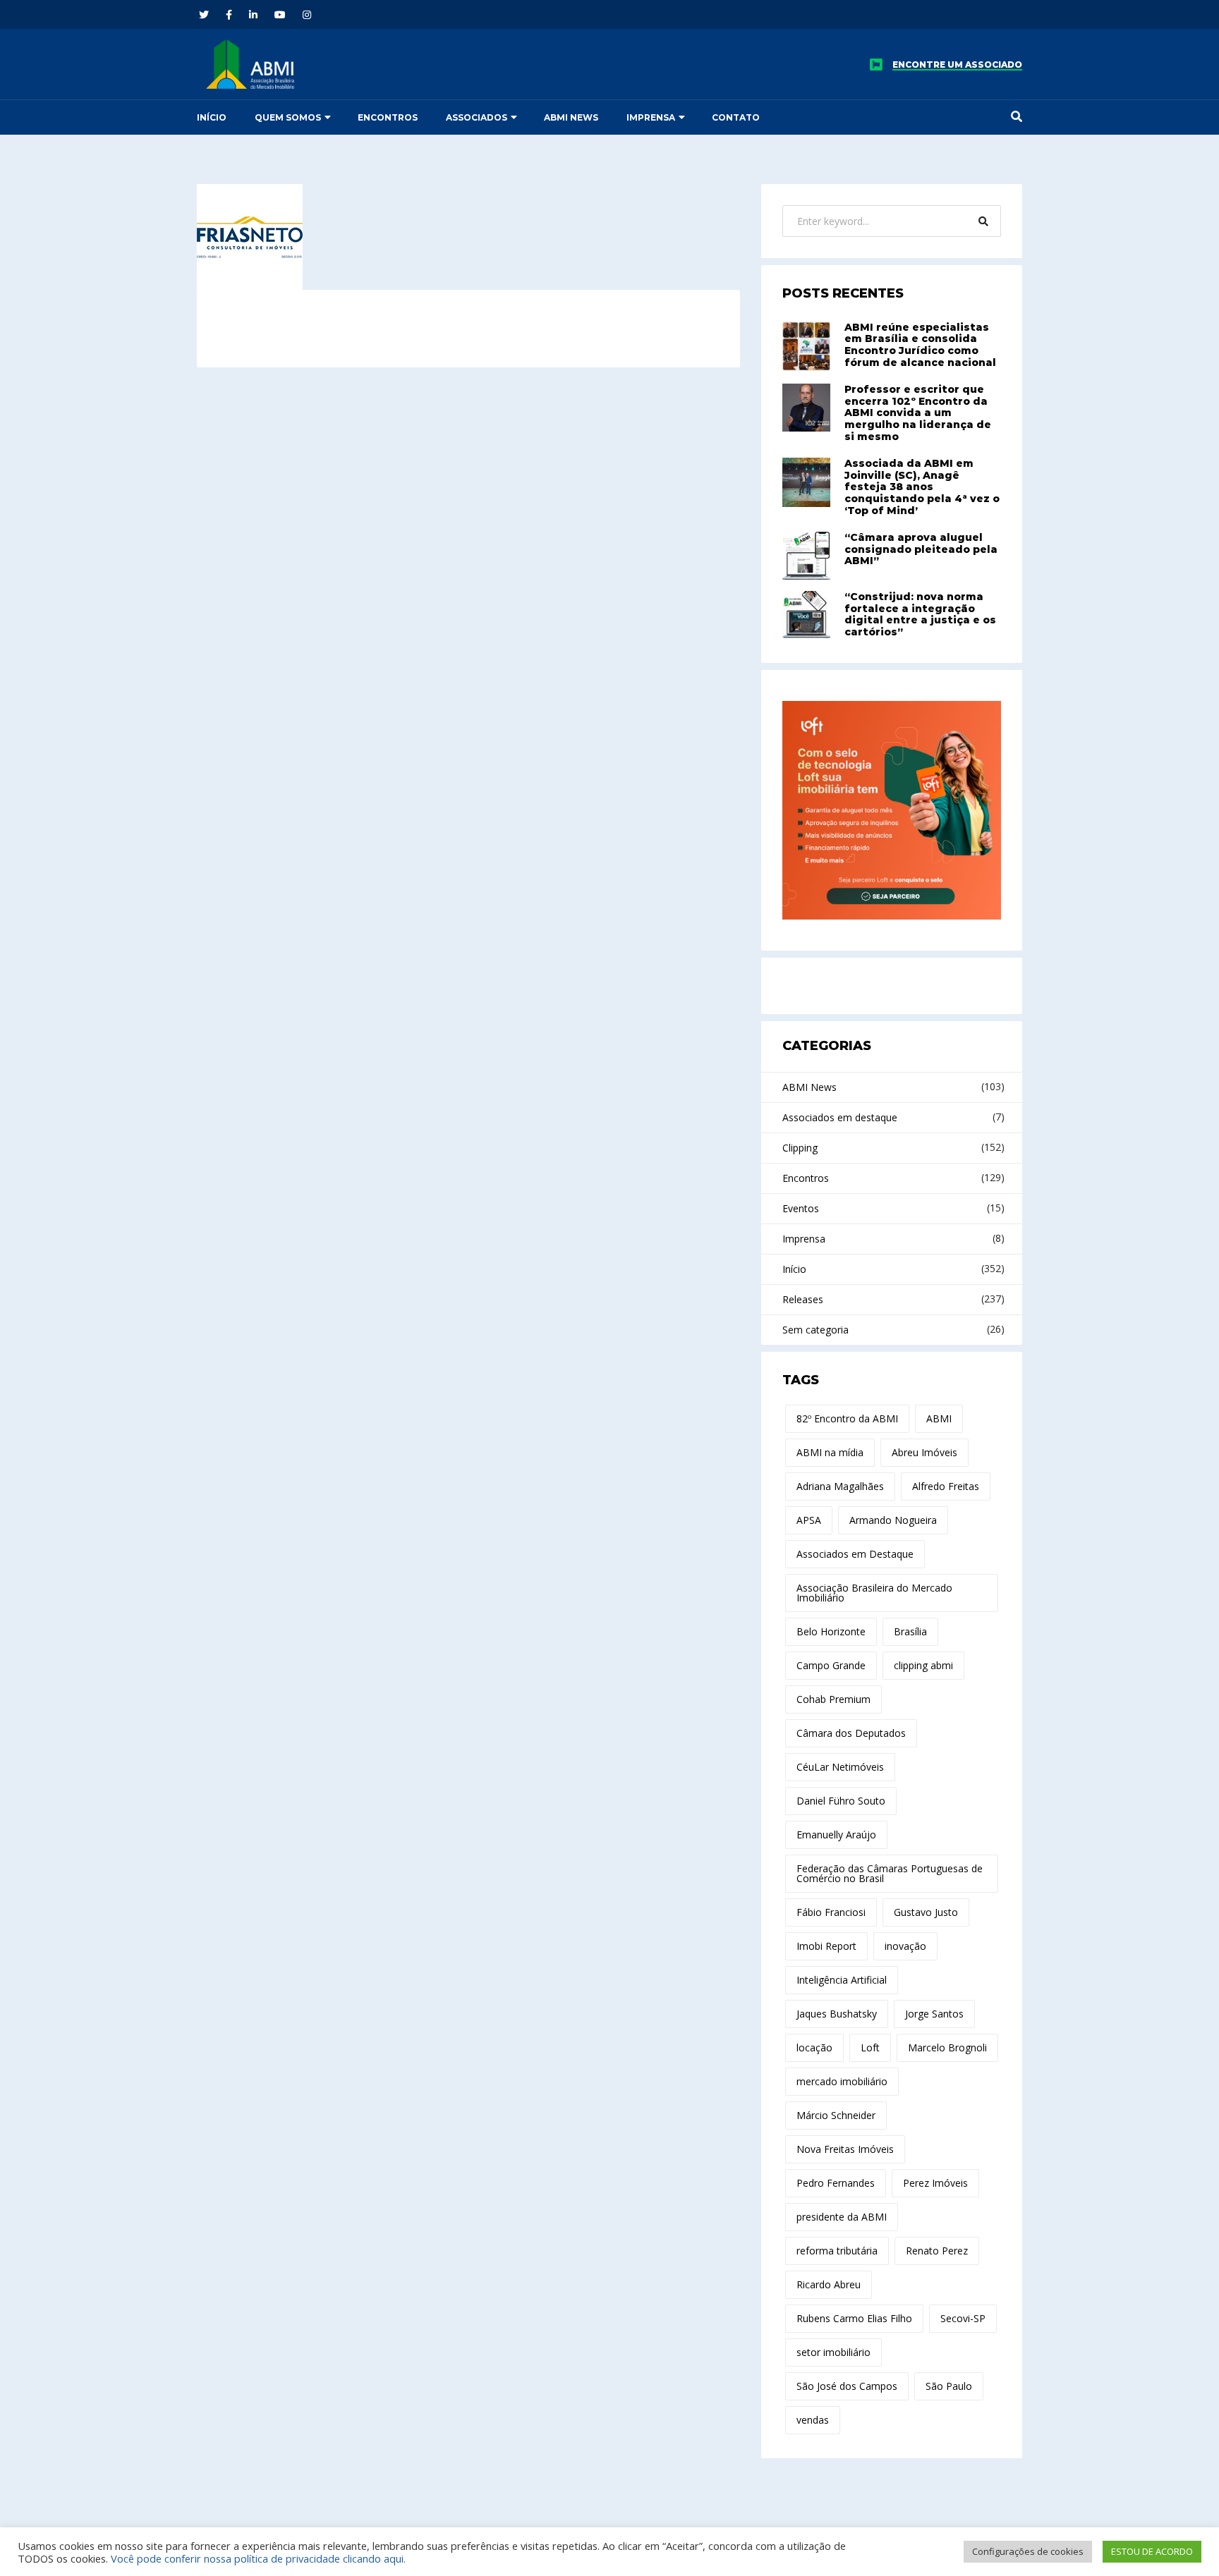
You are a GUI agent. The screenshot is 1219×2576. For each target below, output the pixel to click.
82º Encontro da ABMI (847, 1418)
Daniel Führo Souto (841, 1801)
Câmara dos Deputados (851, 1733)
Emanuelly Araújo (836, 1835)
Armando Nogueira (893, 1520)
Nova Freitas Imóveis (845, 2149)
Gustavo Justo (926, 1912)
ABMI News (571, 117)
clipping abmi (923, 1665)
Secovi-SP (963, 2318)
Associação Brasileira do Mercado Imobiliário (874, 1593)
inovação (905, 1946)
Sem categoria (815, 1330)
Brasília (910, 1631)
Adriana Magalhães (840, 1486)
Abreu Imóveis (924, 1452)
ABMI (939, 1418)
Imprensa (651, 117)
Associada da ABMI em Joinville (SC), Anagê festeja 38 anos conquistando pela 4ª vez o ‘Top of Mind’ (922, 487)
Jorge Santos (934, 2014)
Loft (870, 2047)
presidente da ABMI (842, 2217)
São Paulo (949, 2386)
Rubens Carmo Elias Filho (854, 2318)
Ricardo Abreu (829, 2284)
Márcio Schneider (836, 2115)
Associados (477, 117)
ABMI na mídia (830, 1452)
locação (814, 2047)
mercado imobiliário (842, 2081)
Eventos (801, 1208)
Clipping (800, 1148)
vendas (813, 2420)
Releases (803, 1299)
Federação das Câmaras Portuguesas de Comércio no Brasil (890, 1873)
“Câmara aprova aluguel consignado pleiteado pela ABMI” (921, 549)
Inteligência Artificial (842, 1980)
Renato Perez (937, 2251)
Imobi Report (826, 1946)
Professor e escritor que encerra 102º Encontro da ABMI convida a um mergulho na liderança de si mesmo (918, 413)
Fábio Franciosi (831, 1912)
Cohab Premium (833, 1699)
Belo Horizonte (831, 1631)
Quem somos (288, 117)
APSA (809, 1520)
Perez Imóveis (935, 2183)
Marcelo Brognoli (947, 2047)
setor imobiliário (833, 2352)
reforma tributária (837, 2251)
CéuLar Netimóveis (840, 1767)
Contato (736, 117)
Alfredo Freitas (946, 1486)
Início (212, 117)
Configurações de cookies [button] (1028, 2551)
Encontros (388, 117)
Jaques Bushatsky (837, 2014)
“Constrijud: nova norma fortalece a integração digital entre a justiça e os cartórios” (920, 614)
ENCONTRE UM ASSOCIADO (957, 65)
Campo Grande (831, 1665)
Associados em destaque (840, 1117)
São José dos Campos (847, 2386)
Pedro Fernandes (836, 2183)
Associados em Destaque (855, 1554)
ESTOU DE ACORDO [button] (1152, 2551)
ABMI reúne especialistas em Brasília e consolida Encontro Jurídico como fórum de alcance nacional (920, 345)
